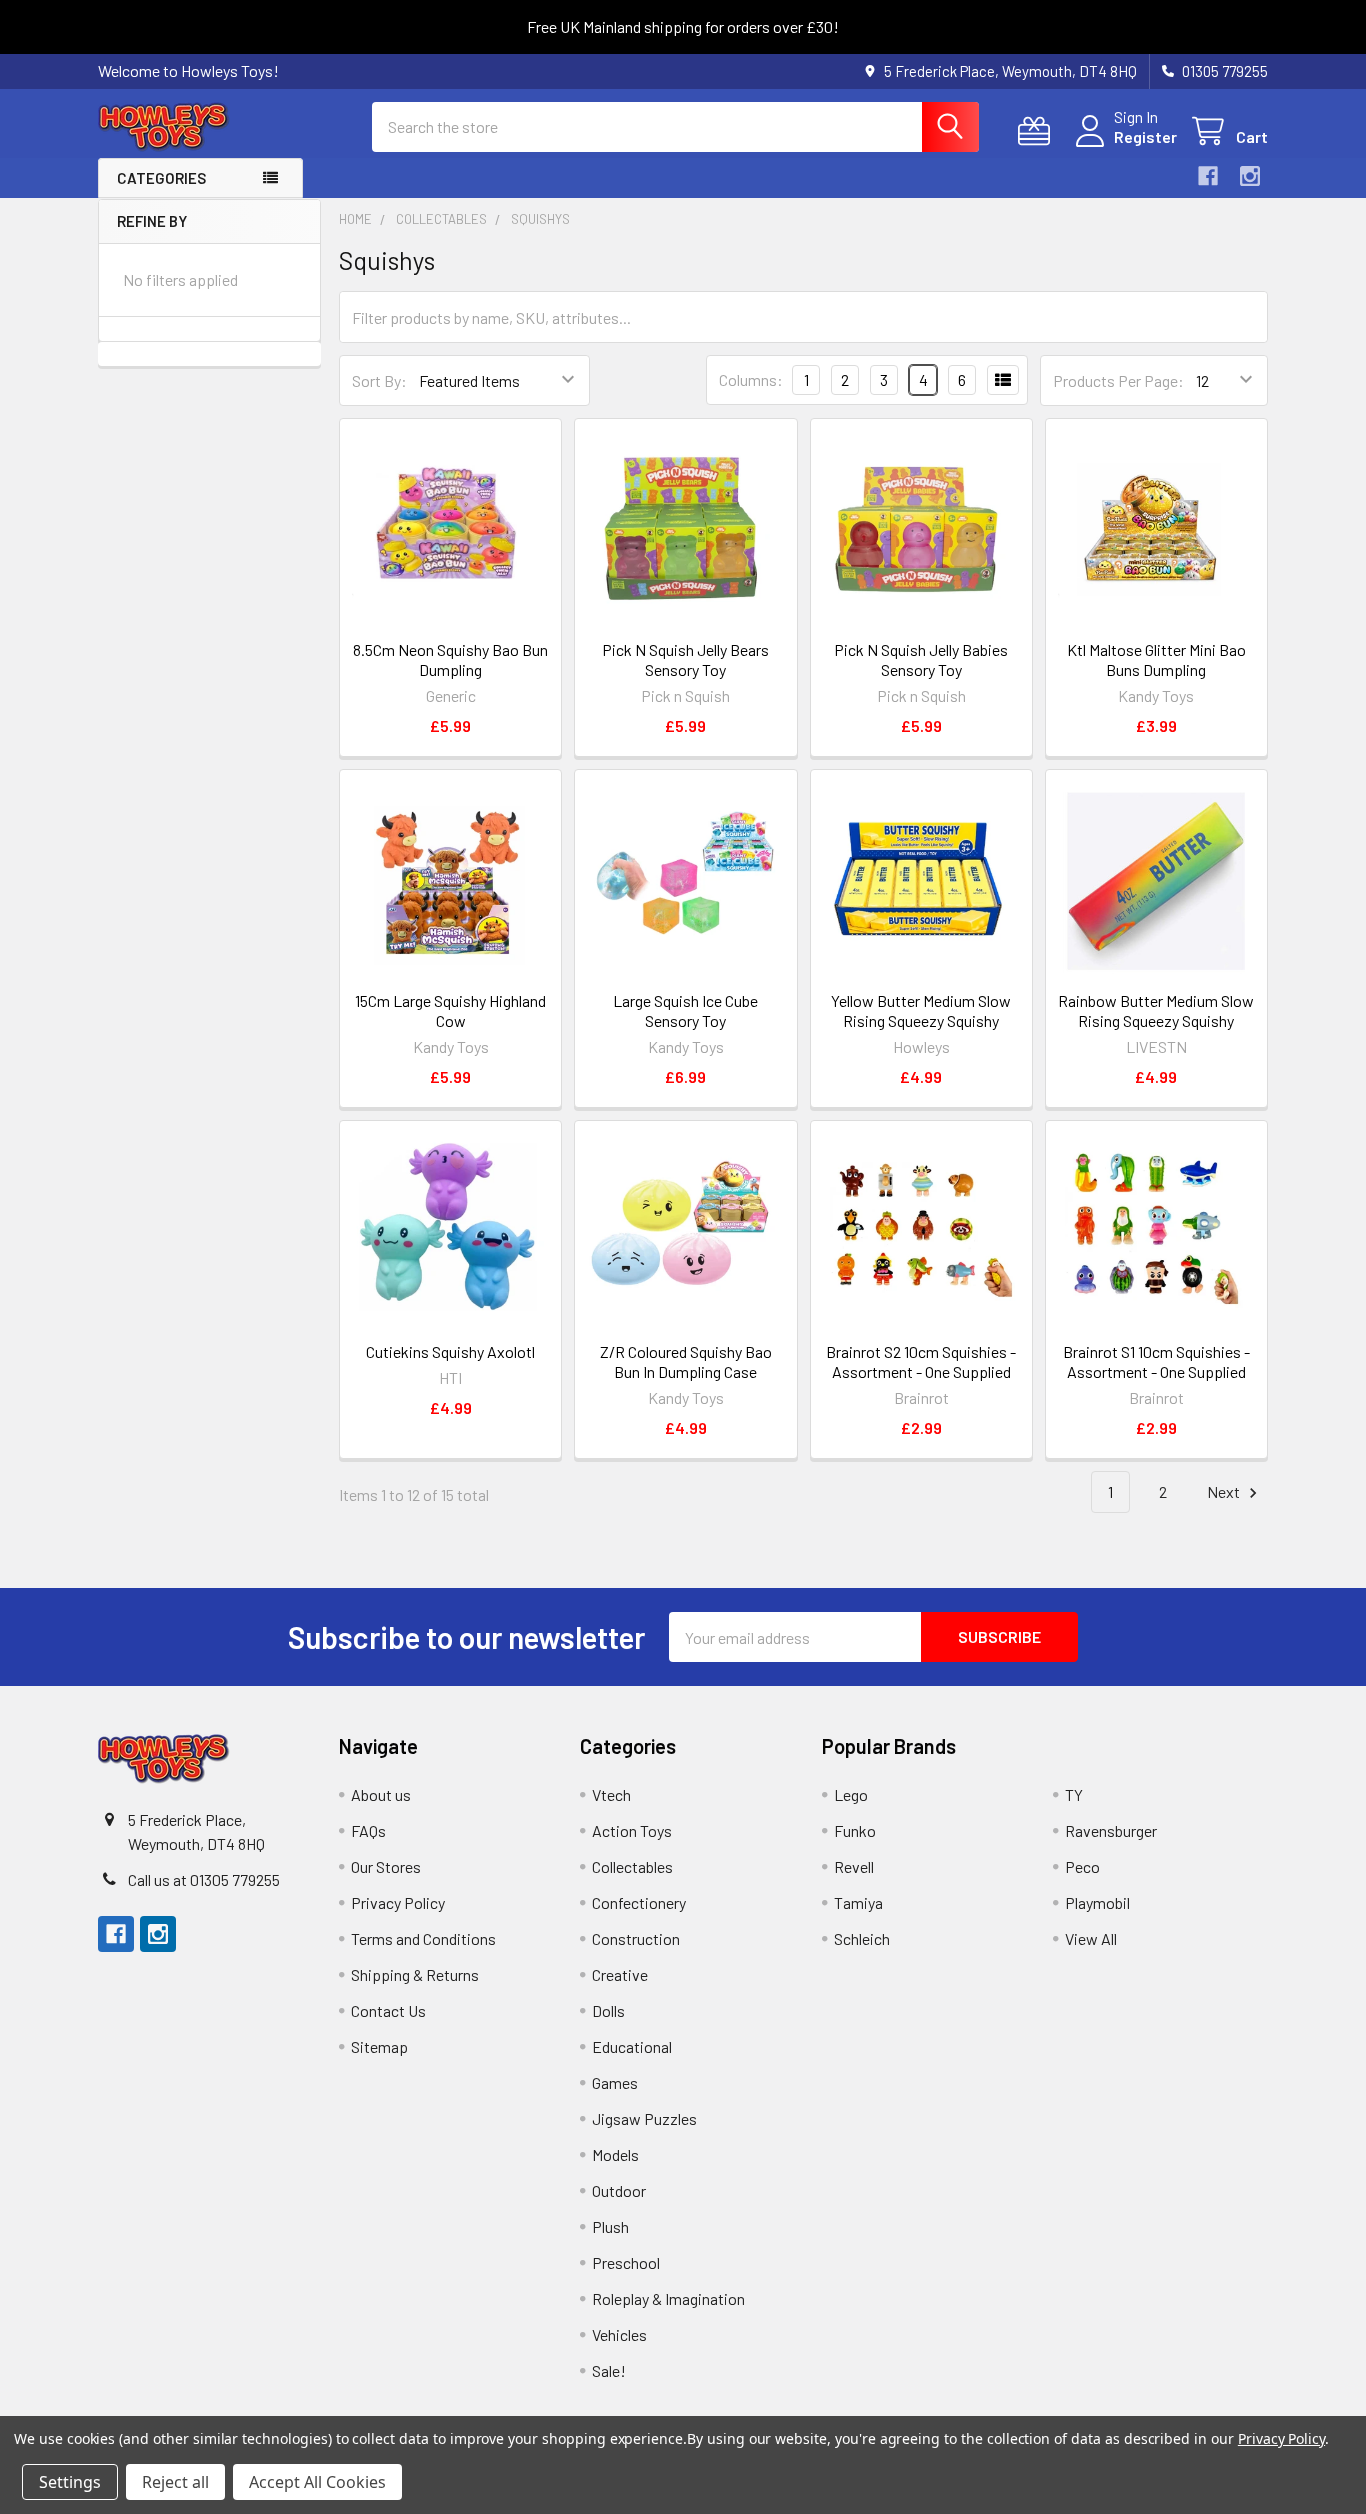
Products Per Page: (1118, 380)
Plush (610, 2226)
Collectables (632, 1866)
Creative (620, 1974)
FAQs (368, 1830)
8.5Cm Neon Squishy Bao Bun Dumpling (450, 659)
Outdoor (619, 2190)
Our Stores (386, 1866)
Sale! (609, 2370)
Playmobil (1097, 1902)
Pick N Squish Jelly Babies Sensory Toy (921, 659)
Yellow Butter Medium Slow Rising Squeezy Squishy (921, 1010)
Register (1145, 136)
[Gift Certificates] (1038, 131)
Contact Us (388, 2010)
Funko (855, 1830)
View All (1091, 1938)
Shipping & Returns (415, 1974)
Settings (70, 2482)
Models (615, 2154)
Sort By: (379, 380)
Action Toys (632, 1830)
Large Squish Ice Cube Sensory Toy (685, 1010)
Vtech (611, 1794)
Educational (632, 2046)
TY (1074, 1794)
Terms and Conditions (423, 1938)
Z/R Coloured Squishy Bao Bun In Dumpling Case (686, 1361)
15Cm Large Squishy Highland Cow (450, 1010)
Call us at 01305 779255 (204, 1879)
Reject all (175, 2482)
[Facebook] (1208, 176)
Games (615, 2082)
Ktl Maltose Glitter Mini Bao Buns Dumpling (1156, 659)
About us (381, 1794)
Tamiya (858, 1902)
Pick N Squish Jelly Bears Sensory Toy (685, 659)
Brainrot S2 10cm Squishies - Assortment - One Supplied (921, 1361)
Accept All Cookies (317, 2482)
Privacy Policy (398, 1902)
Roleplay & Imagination (668, 2298)
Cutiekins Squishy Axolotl (450, 1351)
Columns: (751, 379)
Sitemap (379, 2046)
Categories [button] (161, 178)
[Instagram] (1250, 176)
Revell (854, 1866)
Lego (851, 1794)
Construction (636, 1938)
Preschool (626, 2262)
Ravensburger (1111, 1830)
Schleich (862, 1938)
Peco (1082, 1866)
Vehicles (619, 2334)
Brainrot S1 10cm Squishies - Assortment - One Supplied (1156, 1361)
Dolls (608, 2010)
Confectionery (639, 1902)
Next (1225, 1491)
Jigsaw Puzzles (644, 2118)
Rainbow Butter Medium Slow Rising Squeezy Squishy (1156, 1010)
